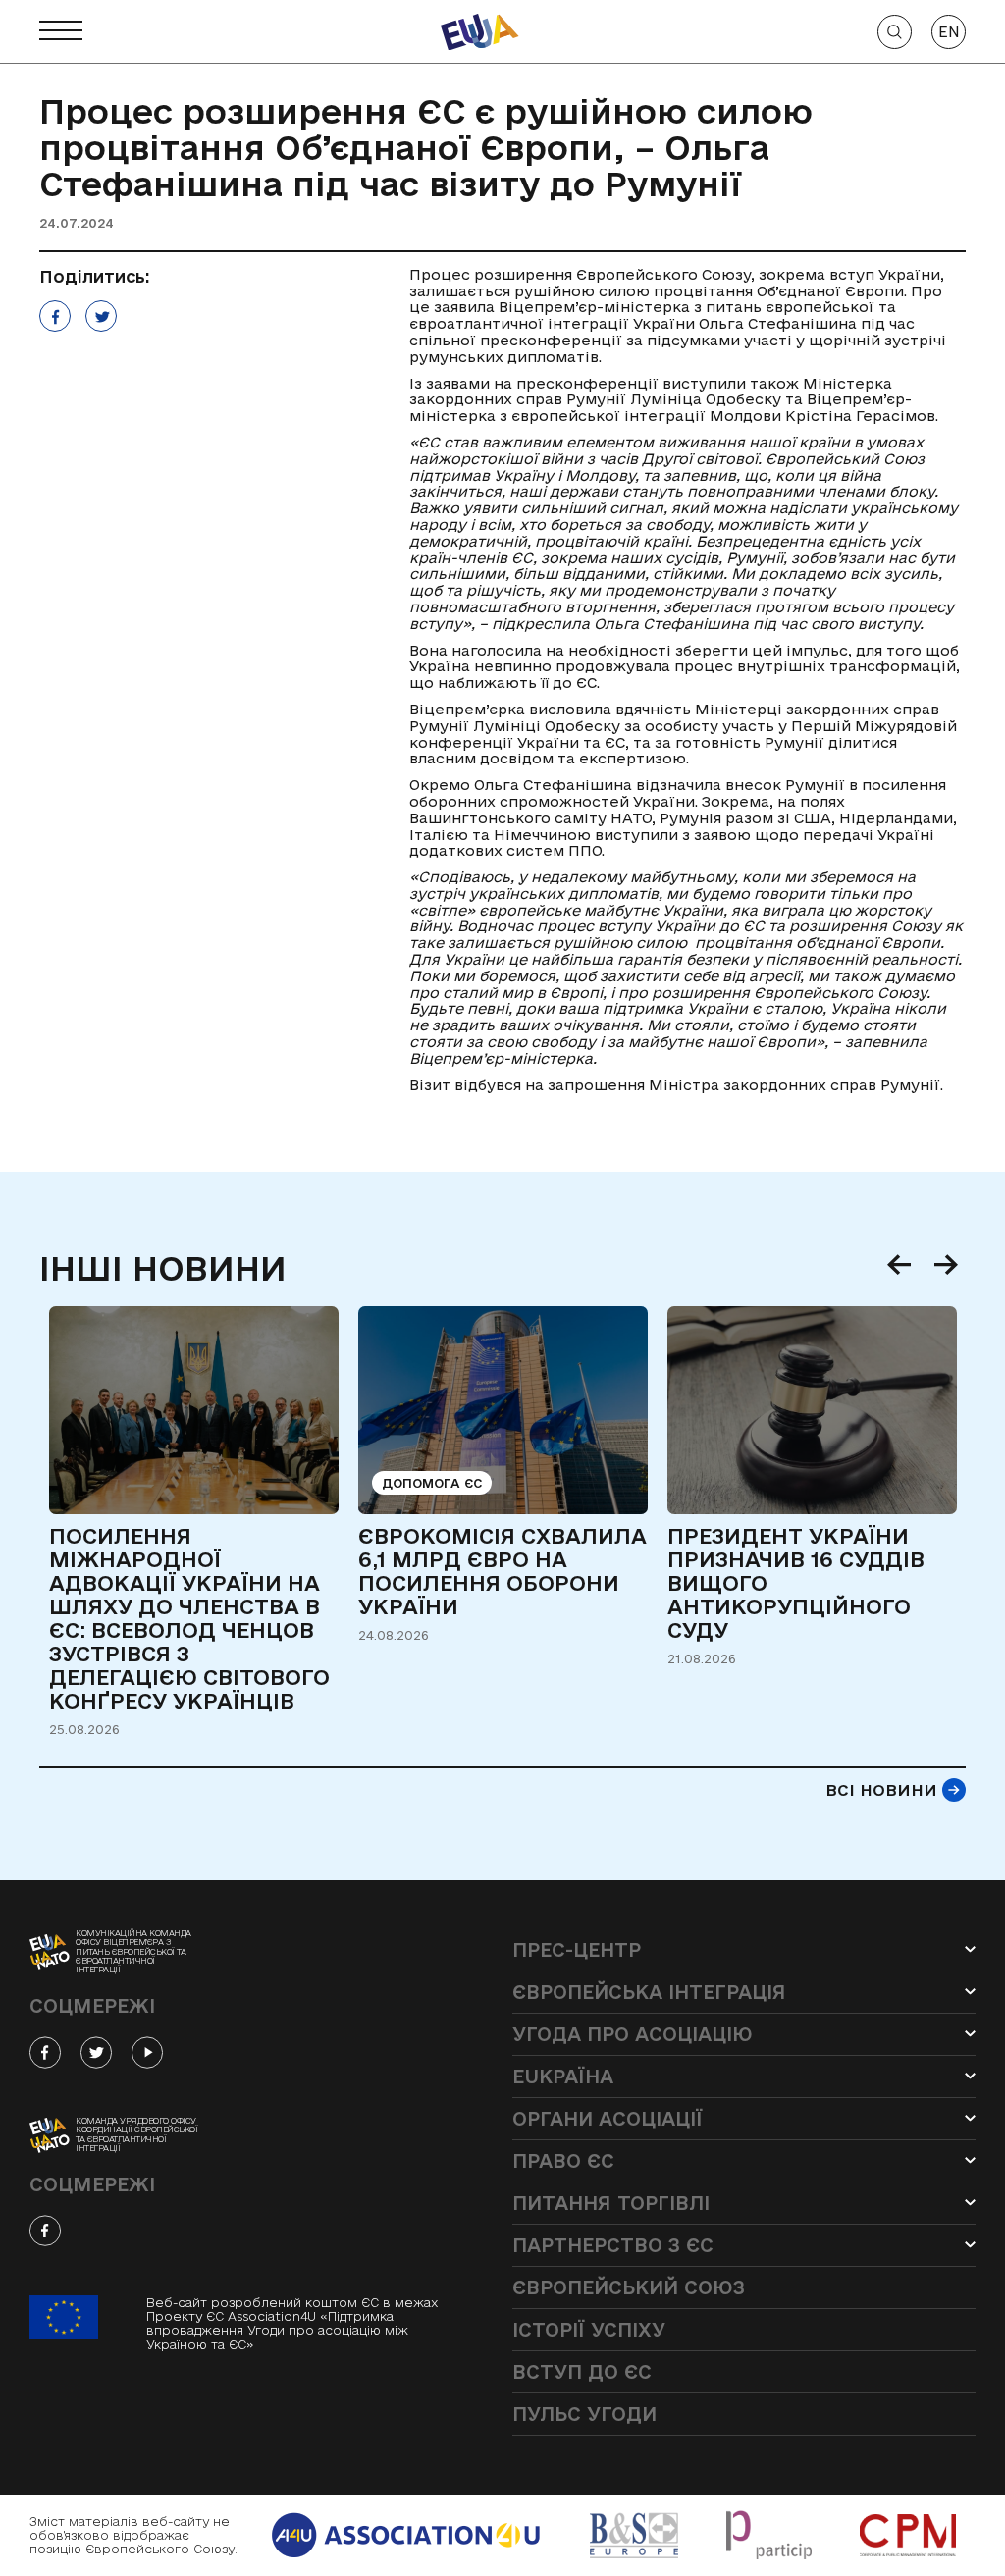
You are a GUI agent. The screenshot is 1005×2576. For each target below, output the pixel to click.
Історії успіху (589, 2330)
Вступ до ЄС (582, 2372)
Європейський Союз (629, 2287)
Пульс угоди (584, 2414)
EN (949, 32)
